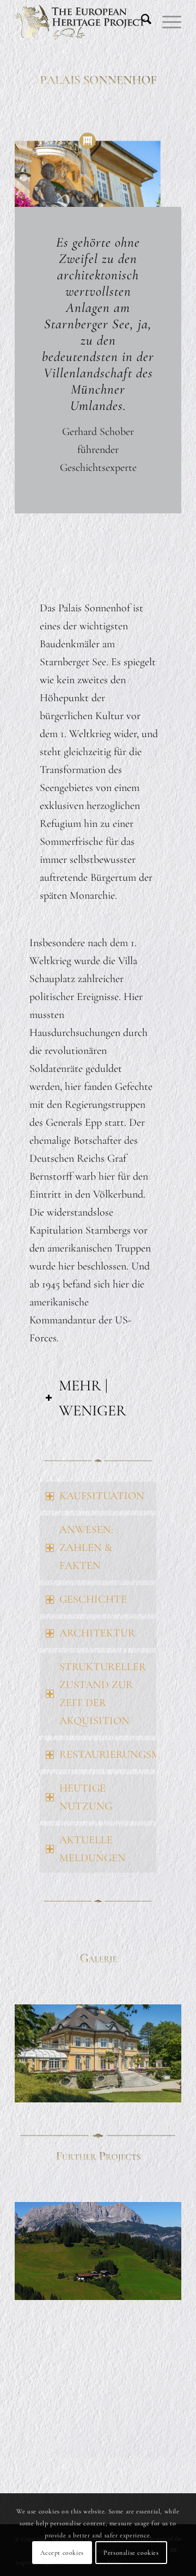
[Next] (157, 2053)
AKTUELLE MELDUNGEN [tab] (93, 1849)
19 (176, 2090)
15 (142, 2090)
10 (98, 2090)
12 (115, 2090)
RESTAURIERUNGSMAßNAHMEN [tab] (108, 1755)
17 (159, 2090)
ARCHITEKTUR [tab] (97, 1633)
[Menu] (166, 22)
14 (133, 2090)
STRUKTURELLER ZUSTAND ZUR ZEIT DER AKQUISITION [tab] (103, 1694)
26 (107, 2102)
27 (115, 2102)
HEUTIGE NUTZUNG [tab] (86, 1797)
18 (168, 2090)
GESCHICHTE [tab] (93, 1599)
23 (81, 2102)
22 (72, 2102)
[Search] (141, 22)
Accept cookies (62, 2553)
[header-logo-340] (81, 22)
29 (133, 2102)
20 (54, 2102)
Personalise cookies (131, 2553)
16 (150, 2090)
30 (142, 2102)
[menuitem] (141, 22)
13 (124, 2090)
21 (63, 2102)
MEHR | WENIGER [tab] (93, 1398)
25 (98, 2102)
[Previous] (39, 2053)
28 (124, 2102)
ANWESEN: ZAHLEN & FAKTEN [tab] (86, 1548)
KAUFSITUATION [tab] (102, 1496)
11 (107, 2090)
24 (89, 2102)
